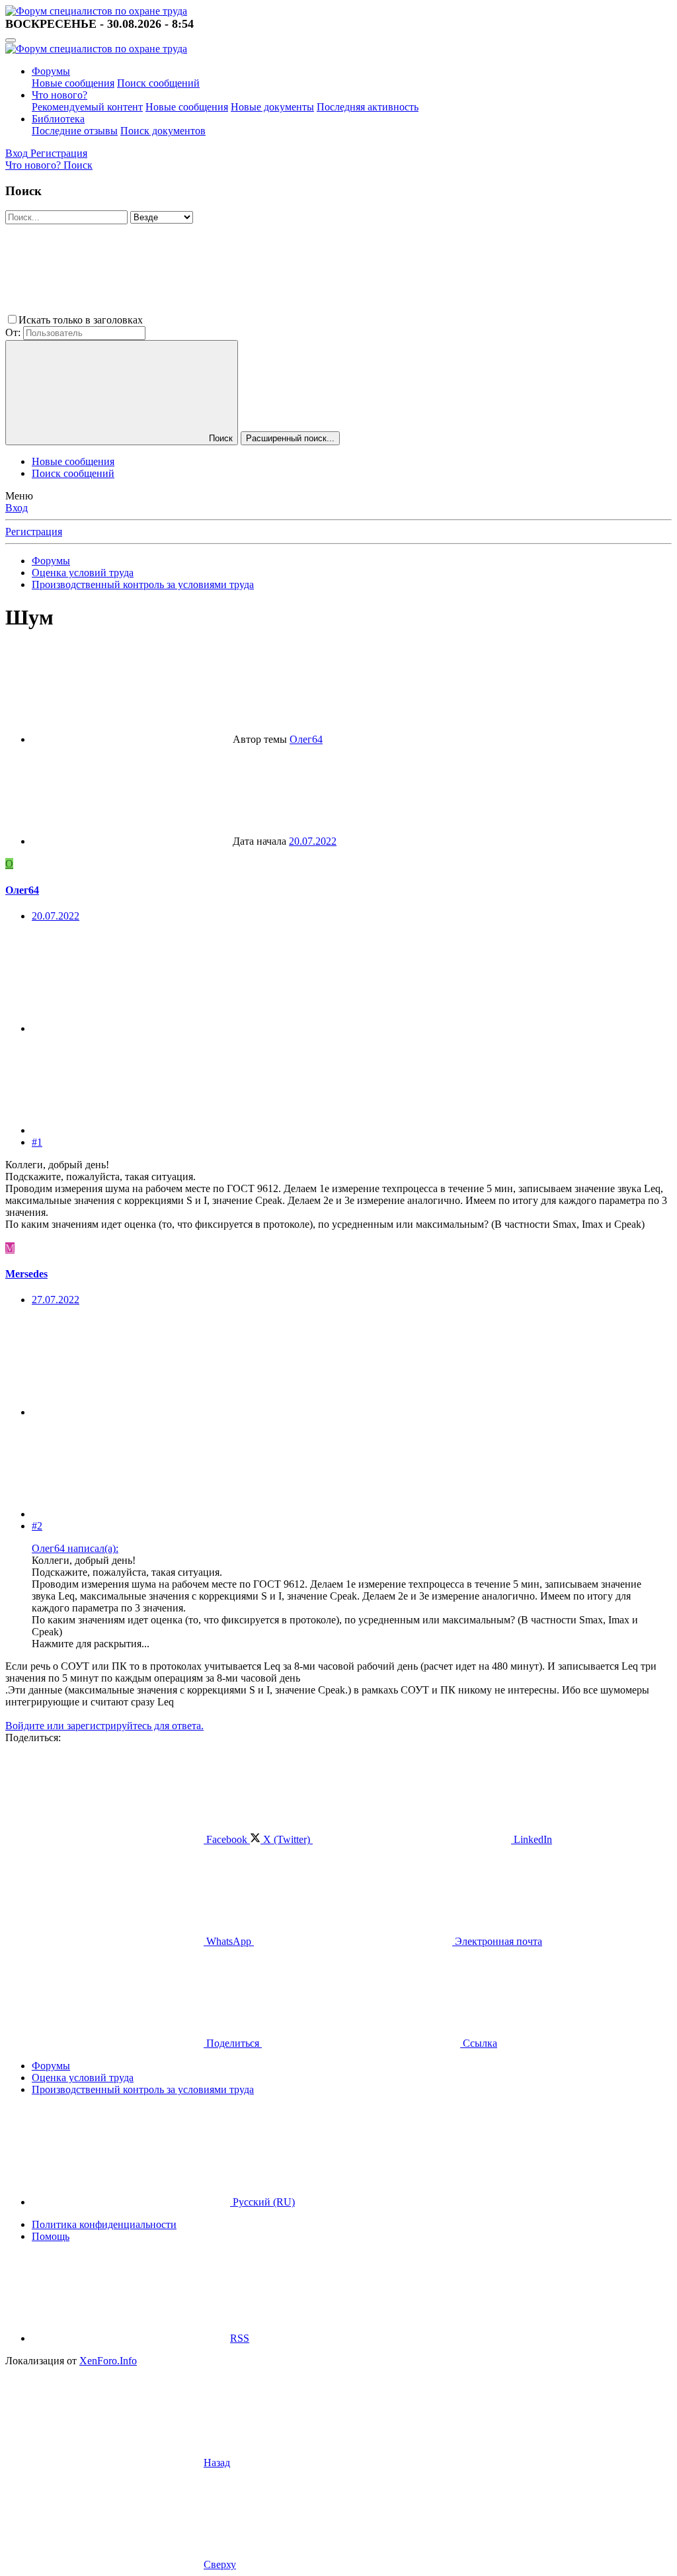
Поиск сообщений (158, 83)
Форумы (51, 71)
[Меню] (11, 40)
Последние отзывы (75, 131)
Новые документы (272, 107)
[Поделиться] (131, 1028)
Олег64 (306, 739)
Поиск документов (163, 131)
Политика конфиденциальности (104, 2224)
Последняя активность (368, 107)
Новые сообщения (73, 83)
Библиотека (58, 119)
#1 (37, 1142)
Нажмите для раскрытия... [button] (91, 1644)
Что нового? (60, 95)
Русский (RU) (262, 2202)
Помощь (51, 2236)
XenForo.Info (108, 2361)
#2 (37, 1526)
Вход (17, 508)
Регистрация (34, 532)
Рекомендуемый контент (87, 107)
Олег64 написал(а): (75, 1548)
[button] (245, 320)
